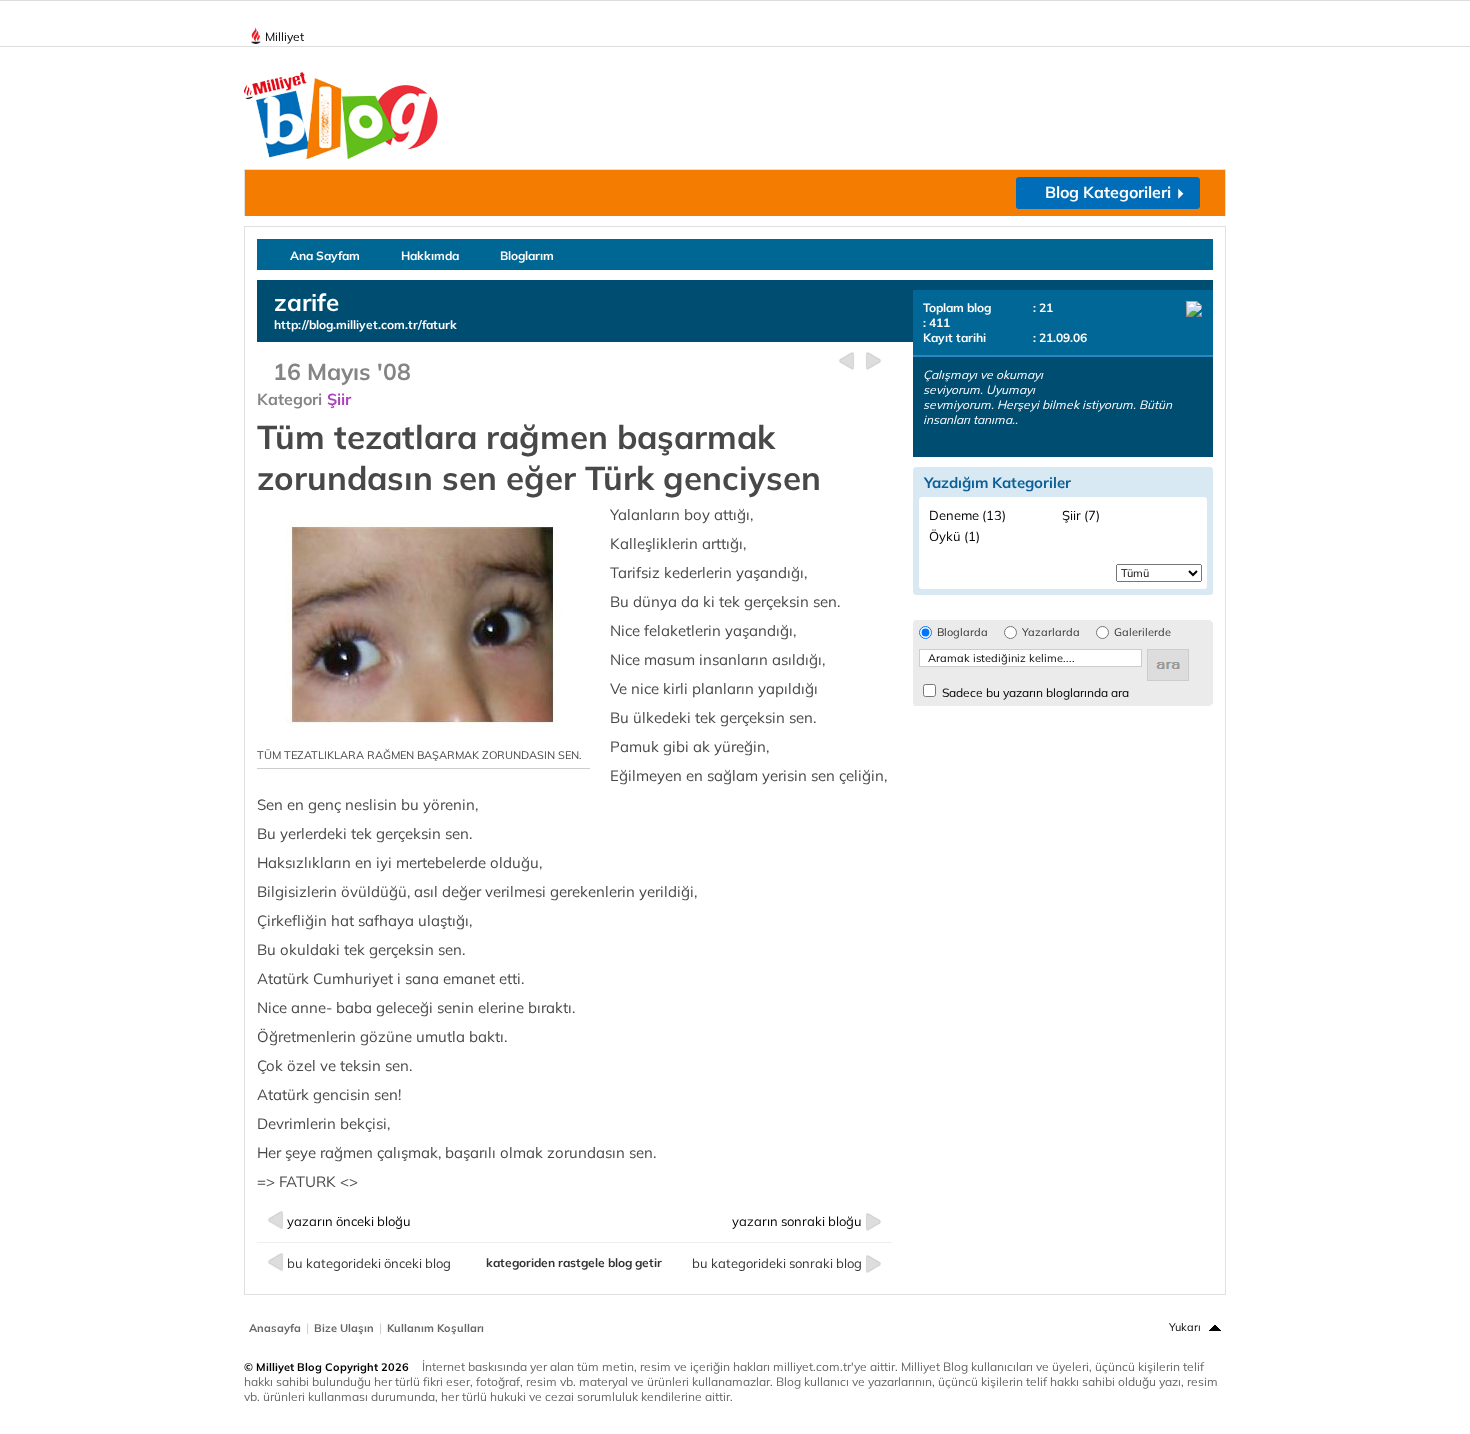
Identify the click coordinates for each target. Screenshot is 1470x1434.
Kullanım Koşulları (435, 1328)
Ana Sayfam (325, 255)
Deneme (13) (967, 515)
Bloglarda (962, 632)
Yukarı (1185, 1327)
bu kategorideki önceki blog (369, 1263)
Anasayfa (275, 1328)
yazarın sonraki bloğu (797, 1221)
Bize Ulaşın (344, 1328)
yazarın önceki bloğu (349, 1221)
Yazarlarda (1051, 632)
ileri (873, 361)
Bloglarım (527, 255)
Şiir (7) (1081, 515)
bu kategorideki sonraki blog (777, 1263)
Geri (846, 361)
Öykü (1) (954, 536)
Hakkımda (430, 255)
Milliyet (284, 36)
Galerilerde (1142, 632)
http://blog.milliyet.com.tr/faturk (365, 324)
